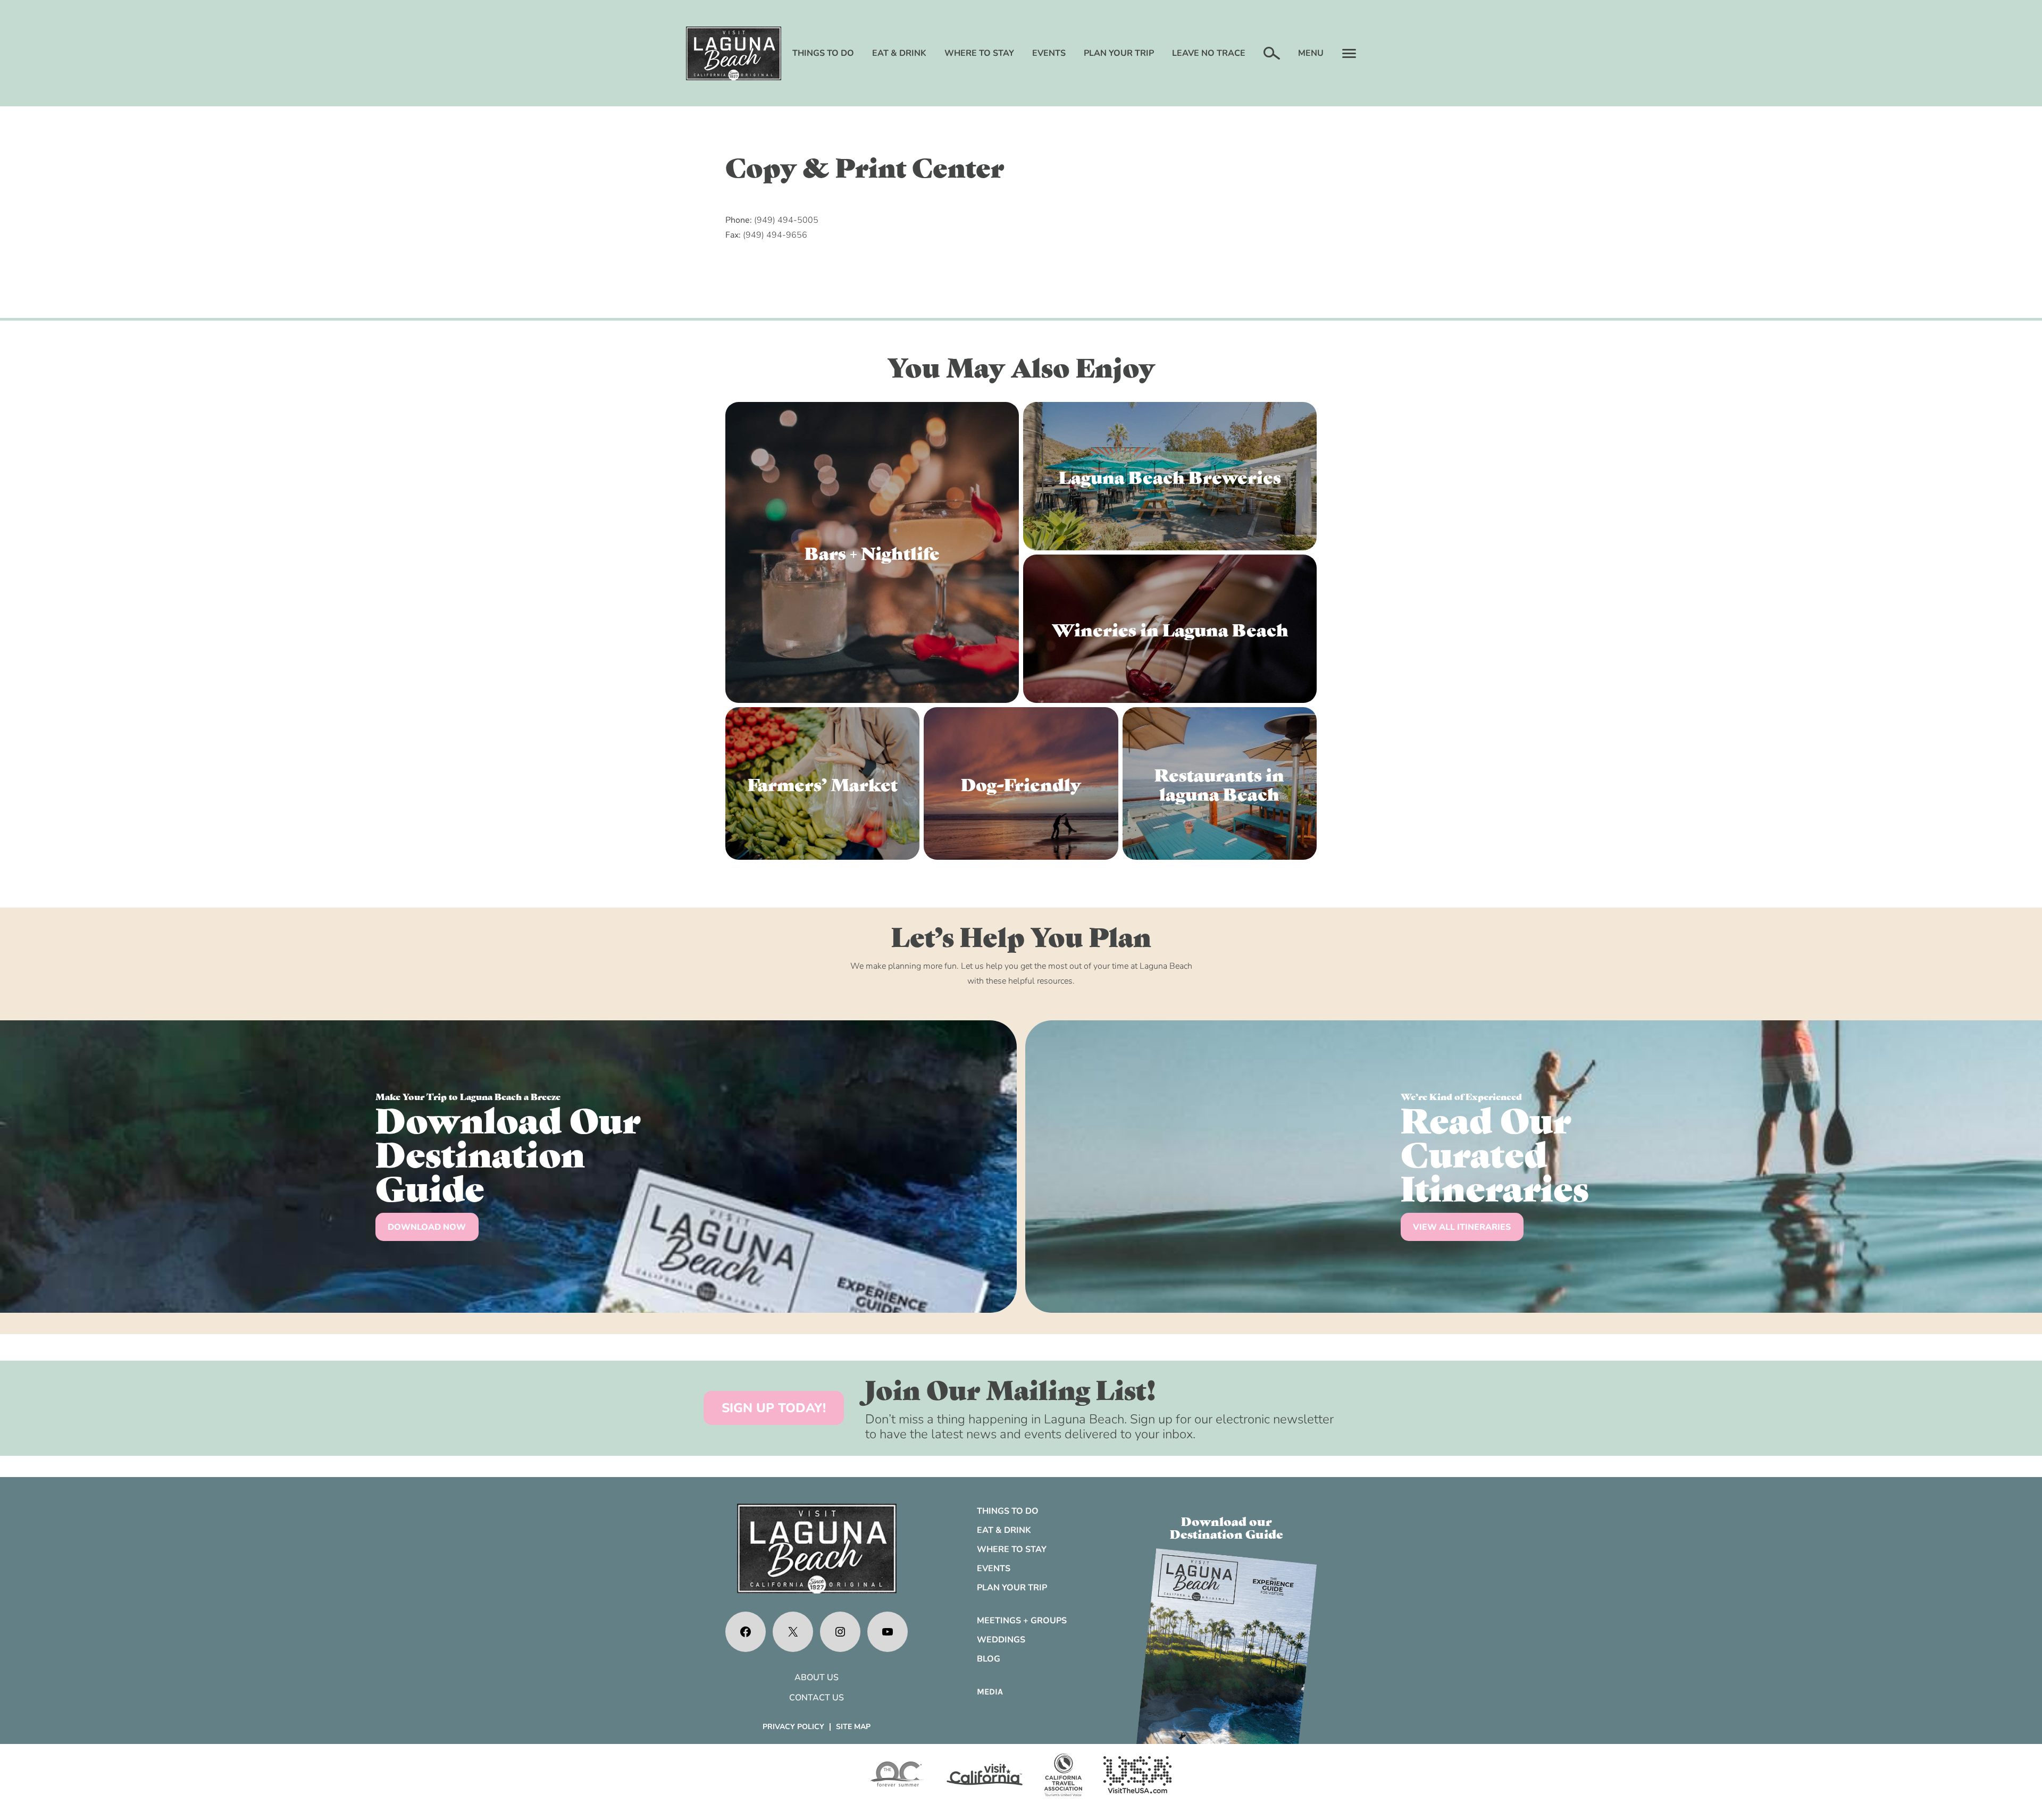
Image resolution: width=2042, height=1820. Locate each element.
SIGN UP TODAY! (774, 1408)
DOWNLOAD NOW (427, 1227)
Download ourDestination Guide (1227, 1527)
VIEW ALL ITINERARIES (1462, 1227)
